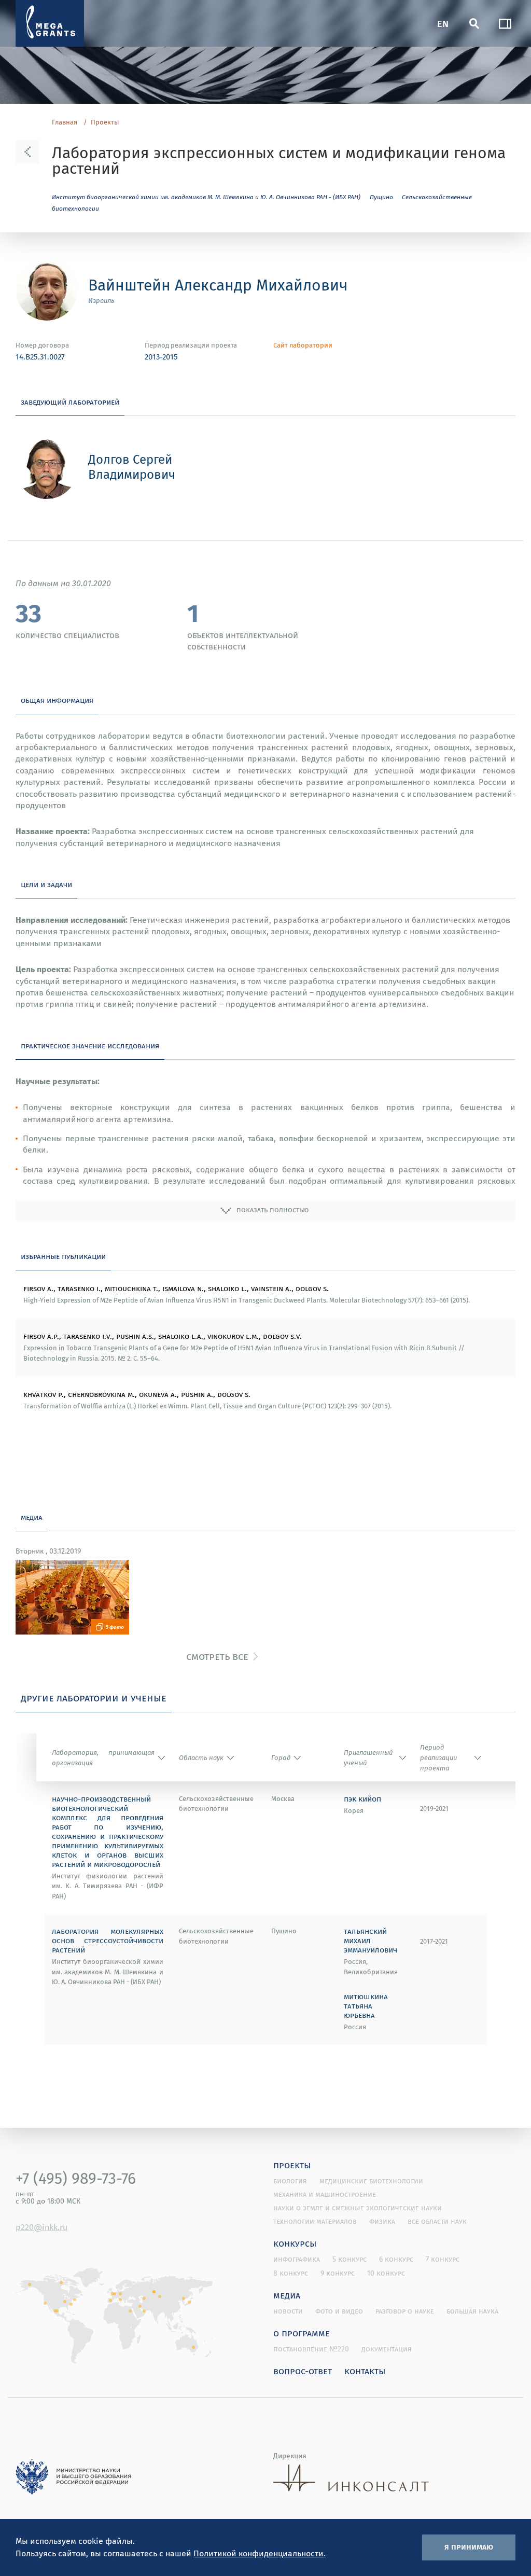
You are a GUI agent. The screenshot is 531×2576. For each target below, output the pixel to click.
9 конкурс (338, 2273)
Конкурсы (295, 2243)
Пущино (381, 197)
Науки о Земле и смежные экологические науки (358, 2208)
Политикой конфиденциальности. (260, 2553)
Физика (382, 2221)
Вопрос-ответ (303, 2371)
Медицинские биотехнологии (371, 2181)
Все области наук (437, 2221)
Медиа (287, 2295)
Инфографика (297, 2259)
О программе (302, 2333)
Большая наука (472, 2311)
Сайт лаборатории (303, 345)
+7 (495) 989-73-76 (76, 2178)
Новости (288, 2311)
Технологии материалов (315, 2221)
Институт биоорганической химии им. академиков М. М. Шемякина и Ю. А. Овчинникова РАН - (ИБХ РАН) (206, 197)
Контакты (365, 2371)
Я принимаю (469, 2546)
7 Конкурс (443, 2259)
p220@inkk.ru (41, 2227)
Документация (387, 2349)
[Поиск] (474, 23)
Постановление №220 (311, 2349)
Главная (65, 122)
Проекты (105, 122)
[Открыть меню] (505, 23)
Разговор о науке (405, 2311)
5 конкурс (350, 2259)
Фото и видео (339, 2311)
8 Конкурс (291, 2273)
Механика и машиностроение (325, 2194)
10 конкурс (386, 2273)
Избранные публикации (63, 1256)
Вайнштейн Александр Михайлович (218, 285)
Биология (290, 2181)
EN (443, 23)
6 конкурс (396, 2259)
